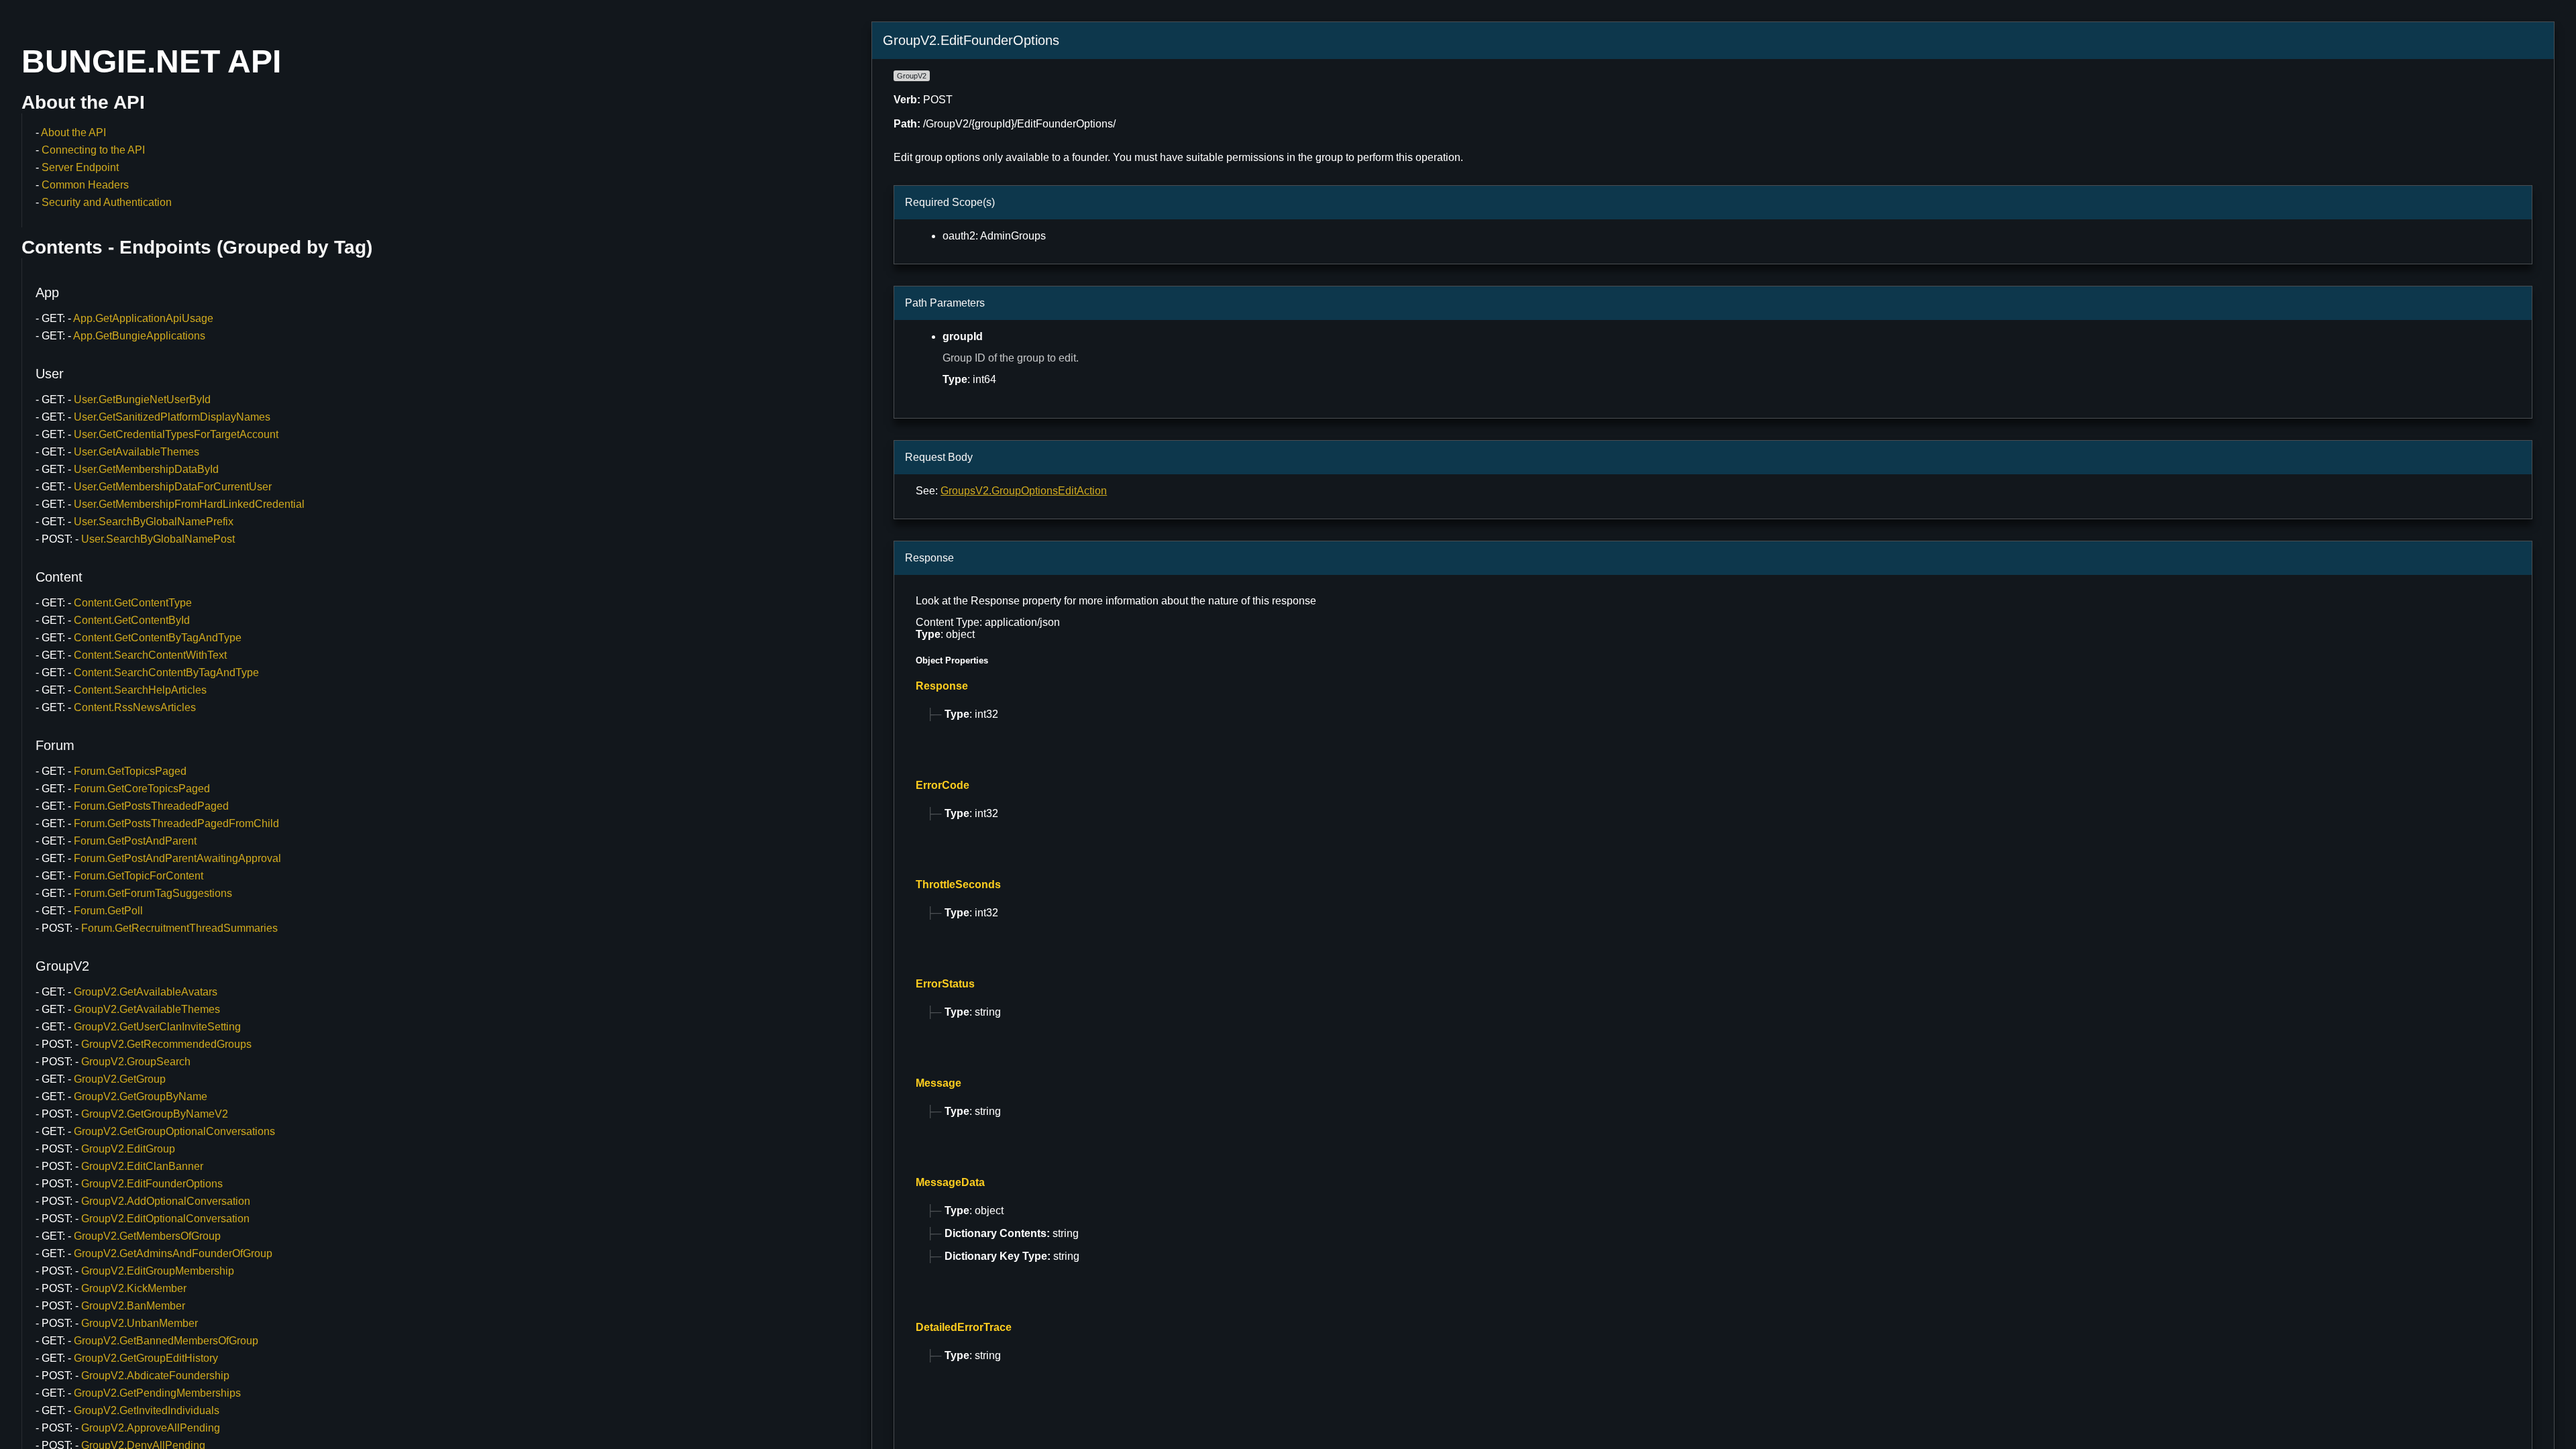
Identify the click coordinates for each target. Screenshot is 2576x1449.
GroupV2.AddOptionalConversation (166, 1201)
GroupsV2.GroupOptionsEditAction (1024, 491)
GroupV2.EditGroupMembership (158, 1271)
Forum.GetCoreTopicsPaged (142, 789)
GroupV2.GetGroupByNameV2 (155, 1114)
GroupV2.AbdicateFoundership (155, 1376)
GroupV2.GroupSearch (136, 1062)
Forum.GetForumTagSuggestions (153, 893)
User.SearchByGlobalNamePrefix (154, 522)
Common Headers (85, 185)
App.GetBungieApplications (139, 336)
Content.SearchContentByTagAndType (166, 673)
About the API (73, 132)
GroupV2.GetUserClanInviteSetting (157, 1027)
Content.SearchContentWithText (150, 655)
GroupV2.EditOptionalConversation (165, 1219)
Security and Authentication (107, 202)
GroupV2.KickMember (134, 1288)
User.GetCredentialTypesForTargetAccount (176, 434)
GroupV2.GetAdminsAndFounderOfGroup (173, 1253)
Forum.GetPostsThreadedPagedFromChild (176, 823)
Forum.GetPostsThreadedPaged (151, 806)
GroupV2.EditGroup (128, 1149)
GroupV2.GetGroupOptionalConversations (174, 1131)
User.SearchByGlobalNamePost (158, 539)
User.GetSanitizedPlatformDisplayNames (172, 417)
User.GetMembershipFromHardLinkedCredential (189, 504)
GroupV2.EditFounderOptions (152, 1184)
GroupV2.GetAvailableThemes (147, 1009)
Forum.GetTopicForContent (139, 876)
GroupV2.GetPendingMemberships (157, 1393)
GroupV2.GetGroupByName (141, 1096)
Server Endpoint (80, 167)
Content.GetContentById (132, 620)
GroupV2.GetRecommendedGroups (166, 1044)
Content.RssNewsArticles (135, 707)
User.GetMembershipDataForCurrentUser (173, 487)
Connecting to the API (93, 150)
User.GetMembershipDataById (146, 469)
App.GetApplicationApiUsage (143, 318)
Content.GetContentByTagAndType (158, 638)
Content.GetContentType (133, 603)
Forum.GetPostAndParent (135, 841)
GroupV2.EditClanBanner (142, 1166)
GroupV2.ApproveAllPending (151, 1428)
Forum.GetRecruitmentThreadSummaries (179, 928)
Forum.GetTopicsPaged (130, 771)
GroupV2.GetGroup (120, 1079)
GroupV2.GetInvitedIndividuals (147, 1410)
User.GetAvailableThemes (137, 452)
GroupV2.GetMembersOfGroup (147, 1236)
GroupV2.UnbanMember (140, 1323)
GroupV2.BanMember (133, 1306)
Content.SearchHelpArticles (140, 690)
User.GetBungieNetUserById (142, 399)
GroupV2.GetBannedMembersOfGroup (166, 1341)
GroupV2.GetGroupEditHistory (146, 1358)
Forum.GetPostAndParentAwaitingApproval (177, 858)
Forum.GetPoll (108, 911)
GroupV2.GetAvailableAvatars (146, 992)
